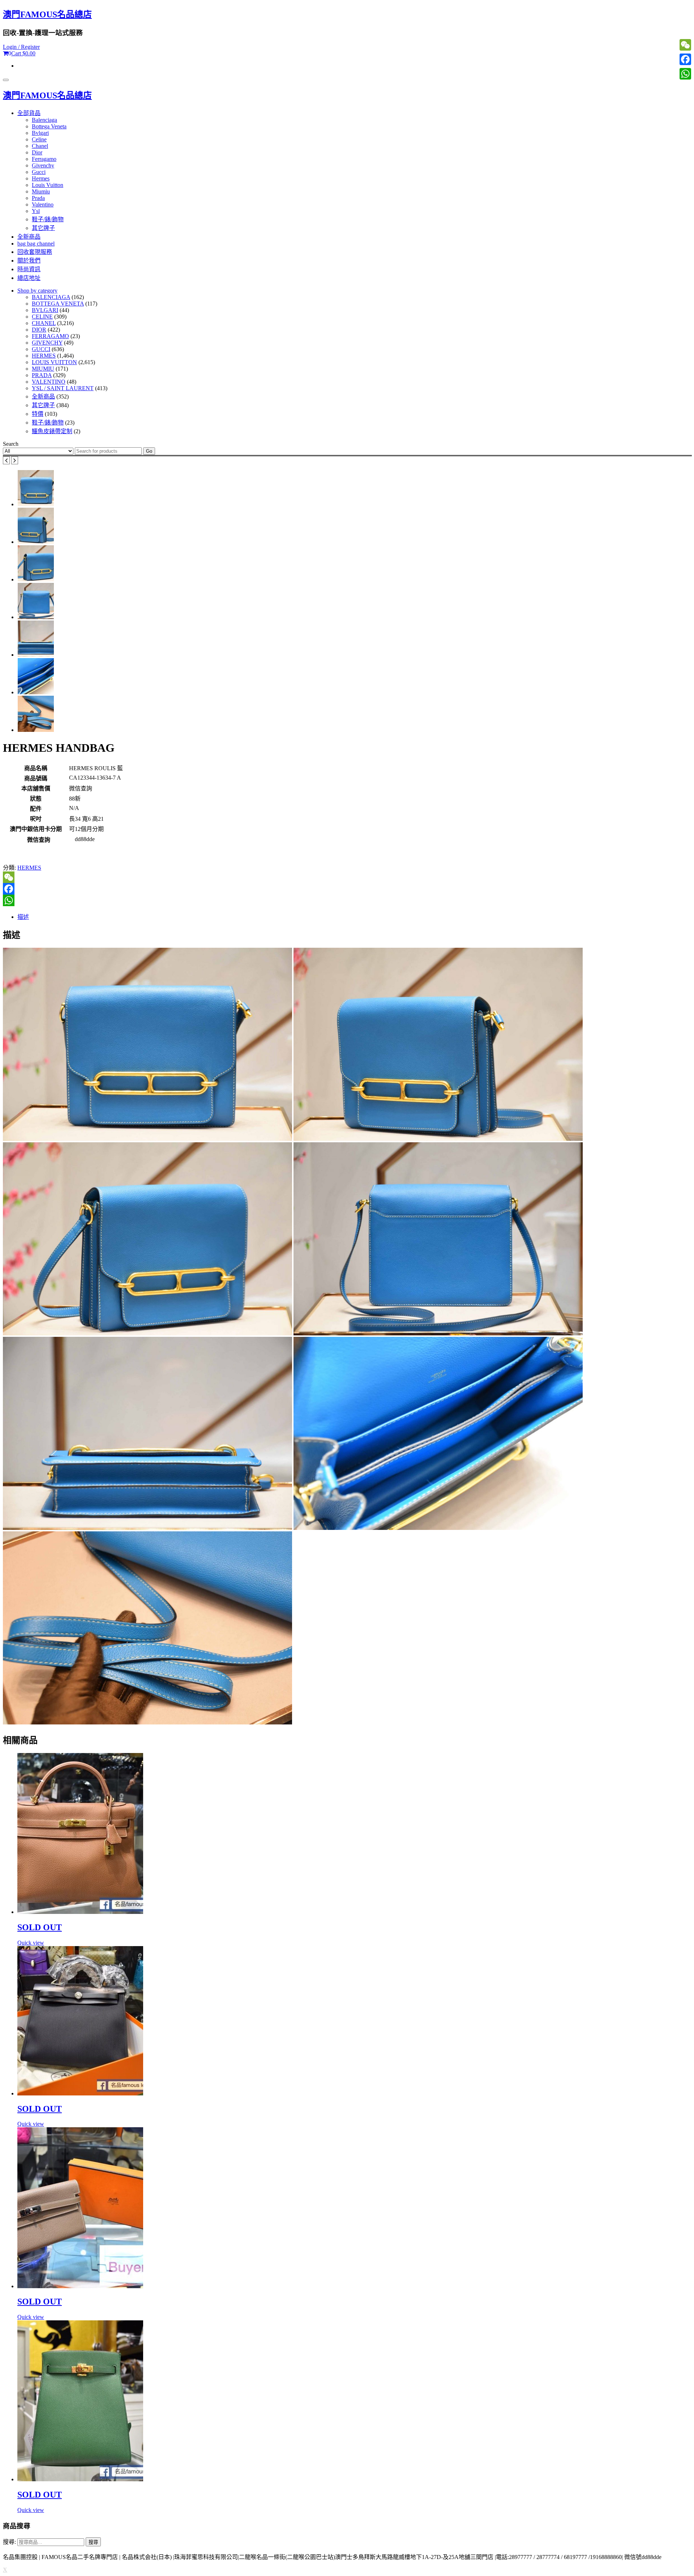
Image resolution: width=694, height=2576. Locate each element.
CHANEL (44, 323)
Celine (39, 139)
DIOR (39, 330)
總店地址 (29, 278)
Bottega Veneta (49, 126)
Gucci (39, 172)
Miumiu (41, 191)
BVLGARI (45, 310)
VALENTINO (49, 382)
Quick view (31, 1943)
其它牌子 (43, 228)
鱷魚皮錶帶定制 (52, 431)
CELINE (42, 317)
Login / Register (21, 47)
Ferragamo (44, 159)
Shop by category (37, 291)
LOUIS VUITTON (54, 362)
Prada (38, 198)
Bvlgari (40, 133)
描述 (23, 917)
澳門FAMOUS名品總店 (47, 14)
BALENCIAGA (51, 297)
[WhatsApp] (347, 900)
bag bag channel (36, 244)
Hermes (41, 178)
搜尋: (9, 2542)
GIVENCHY (47, 343)
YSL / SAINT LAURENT (63, 388)
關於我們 (29, 261)
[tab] (354, 916)
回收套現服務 (35, 252)
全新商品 (29, 237)
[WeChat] (347, 877)
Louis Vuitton (48, 185)
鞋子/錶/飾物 (48, 219)
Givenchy (43, 165)
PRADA (42, 375)
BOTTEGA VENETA (58, 304)
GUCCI (41, 349)
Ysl (36, 211)
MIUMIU (43, 369)
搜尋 (93, 2542)
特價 (38, 414)
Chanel (40, 146)
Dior (37, 152)
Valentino (43, 204)
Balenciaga (44, 120)
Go (149, 451)
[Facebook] (347, 889)
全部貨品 (29, 113)
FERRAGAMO (50, 336)
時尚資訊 (29, 269)
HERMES (44, 356)
